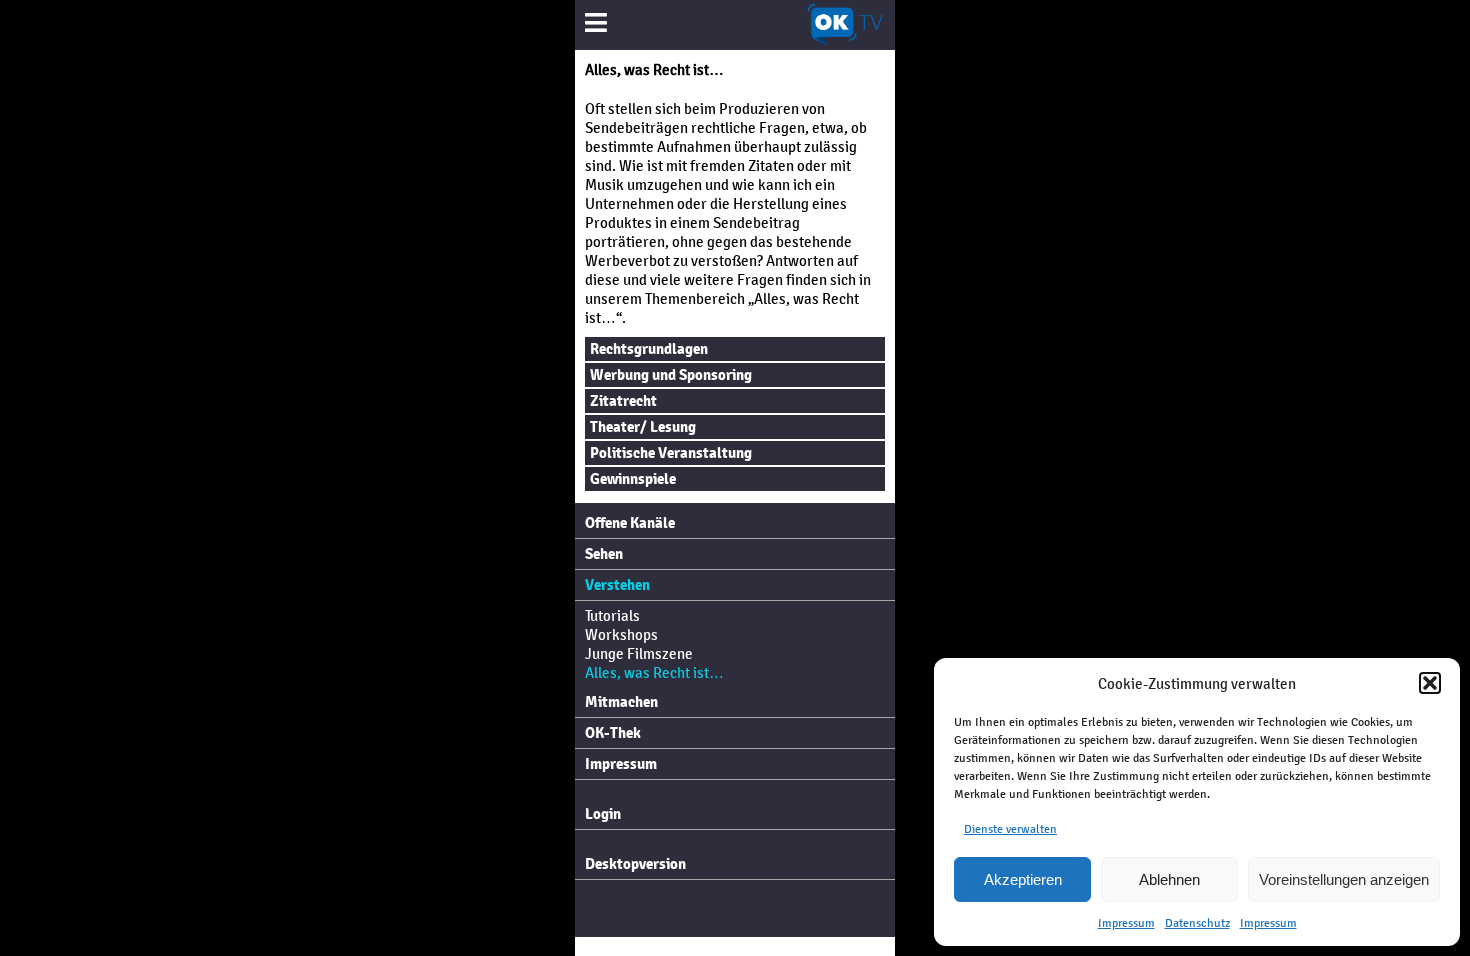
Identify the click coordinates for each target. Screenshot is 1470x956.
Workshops (621, 634)
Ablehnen (1169, 879)
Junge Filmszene (639, 653)
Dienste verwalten (1010, 829)
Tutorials (612, 615)
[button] (1430, 683)
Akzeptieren (1023, 879)
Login (603, 814)
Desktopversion (635, 864)
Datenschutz (1197, 923)
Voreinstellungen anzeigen (1344, 879)
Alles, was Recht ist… (654, 672)
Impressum (1126, 923)
